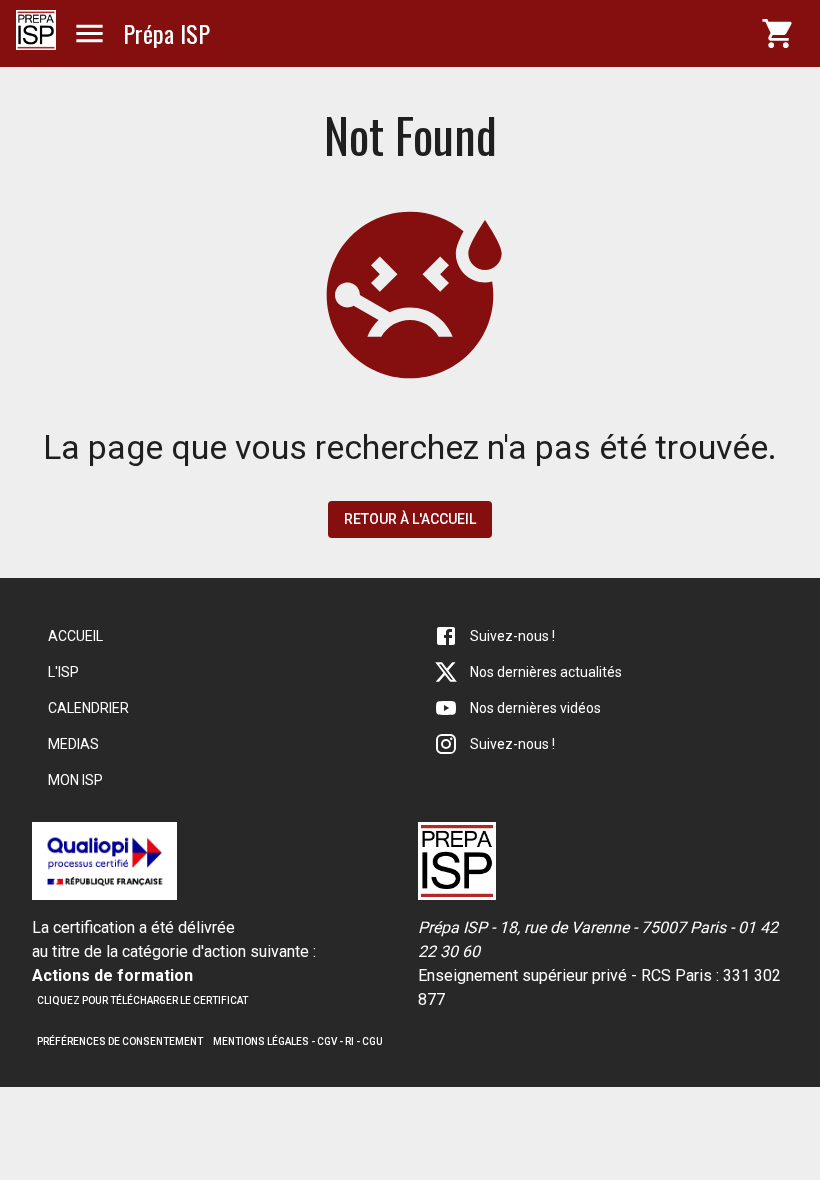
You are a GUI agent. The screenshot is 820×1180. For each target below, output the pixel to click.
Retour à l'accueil (410, 519)
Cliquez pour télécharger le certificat (142, 1000)
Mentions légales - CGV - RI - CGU (298, 1041)
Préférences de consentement (120, 1041)
